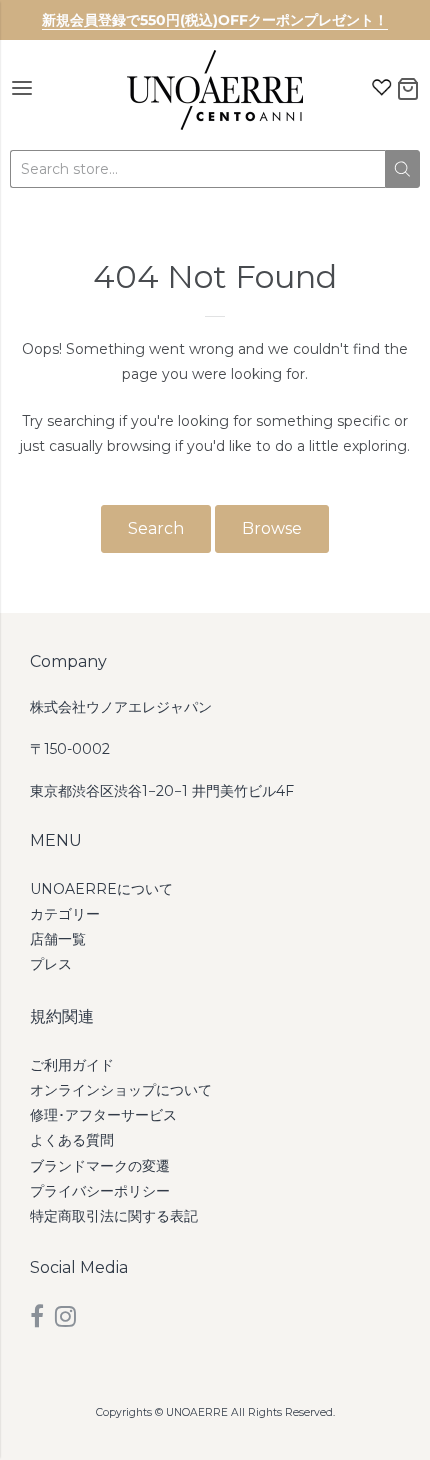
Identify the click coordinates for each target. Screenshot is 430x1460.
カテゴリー (65, 914)
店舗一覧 (58, 939)
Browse (272, 528)
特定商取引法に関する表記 (114, 1216)
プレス (51, 964)
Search (156, 528)
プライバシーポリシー (100, 1191)
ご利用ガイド (72, 1065)
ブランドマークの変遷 (100, 1166)
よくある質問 (72, 1140)
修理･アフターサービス (103, 1115)
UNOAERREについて (101, 889)
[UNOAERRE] (215, 90)
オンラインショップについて (121, 1090)
